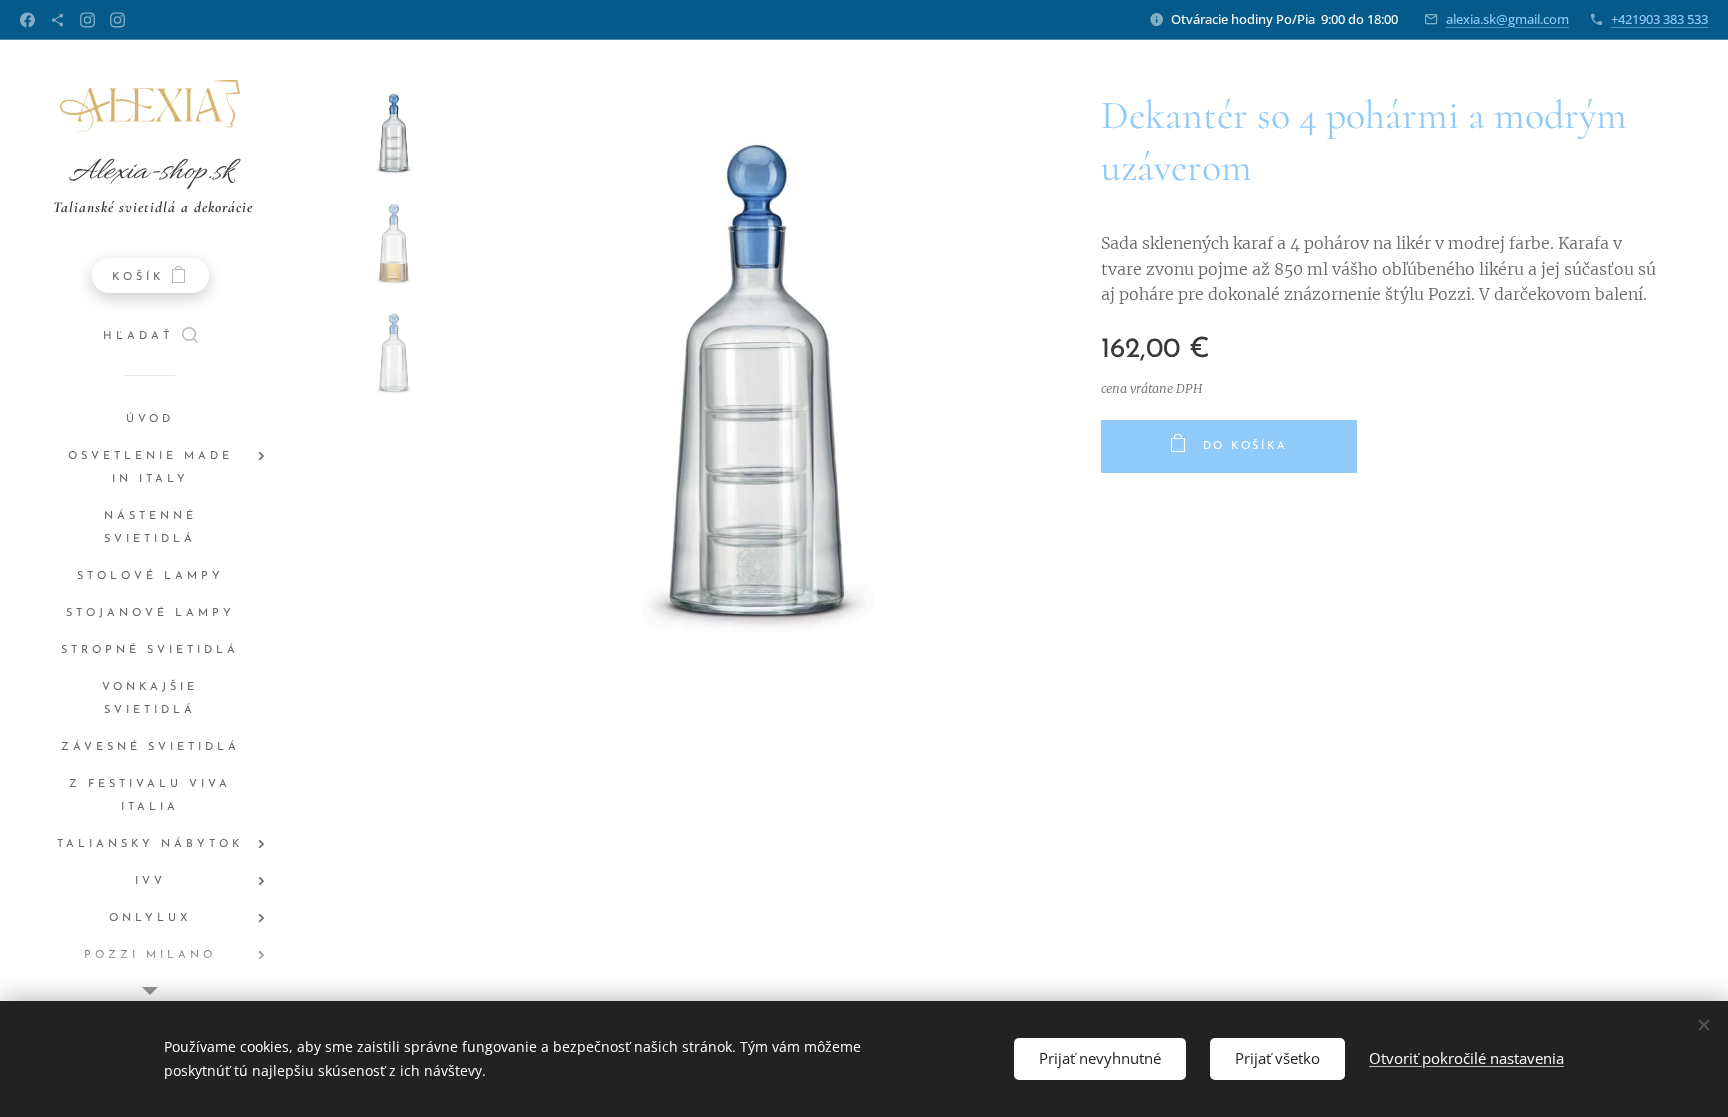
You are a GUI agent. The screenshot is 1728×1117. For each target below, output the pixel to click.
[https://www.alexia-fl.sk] (57, 20)
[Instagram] (87, 20)
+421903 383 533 (1659, 19)
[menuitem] (150, 419)
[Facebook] (27, 20)
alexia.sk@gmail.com (1507, 19)
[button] (150, 337)
